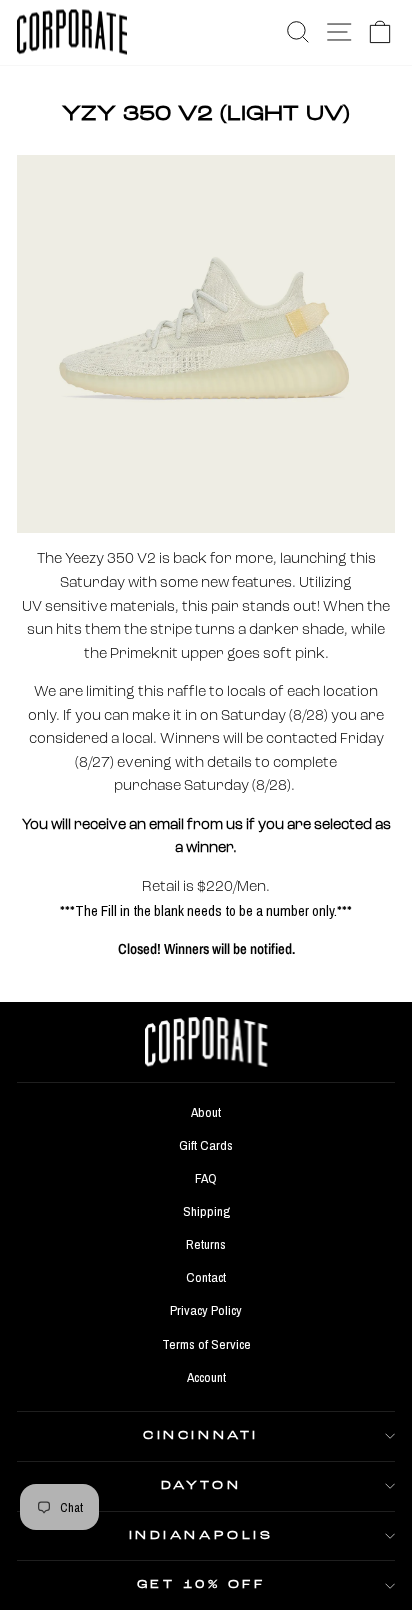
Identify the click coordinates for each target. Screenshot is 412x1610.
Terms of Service (206, 1344)
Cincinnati (200, 1436)
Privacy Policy (206, 1310)
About (206, 1112)
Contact (206, 1277)
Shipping (206, 1211)
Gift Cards (206, 1145)
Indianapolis (201, 1536)
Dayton (201, 1486)
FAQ (206, 1178)
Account (206, 1377)
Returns (206, 1244)
